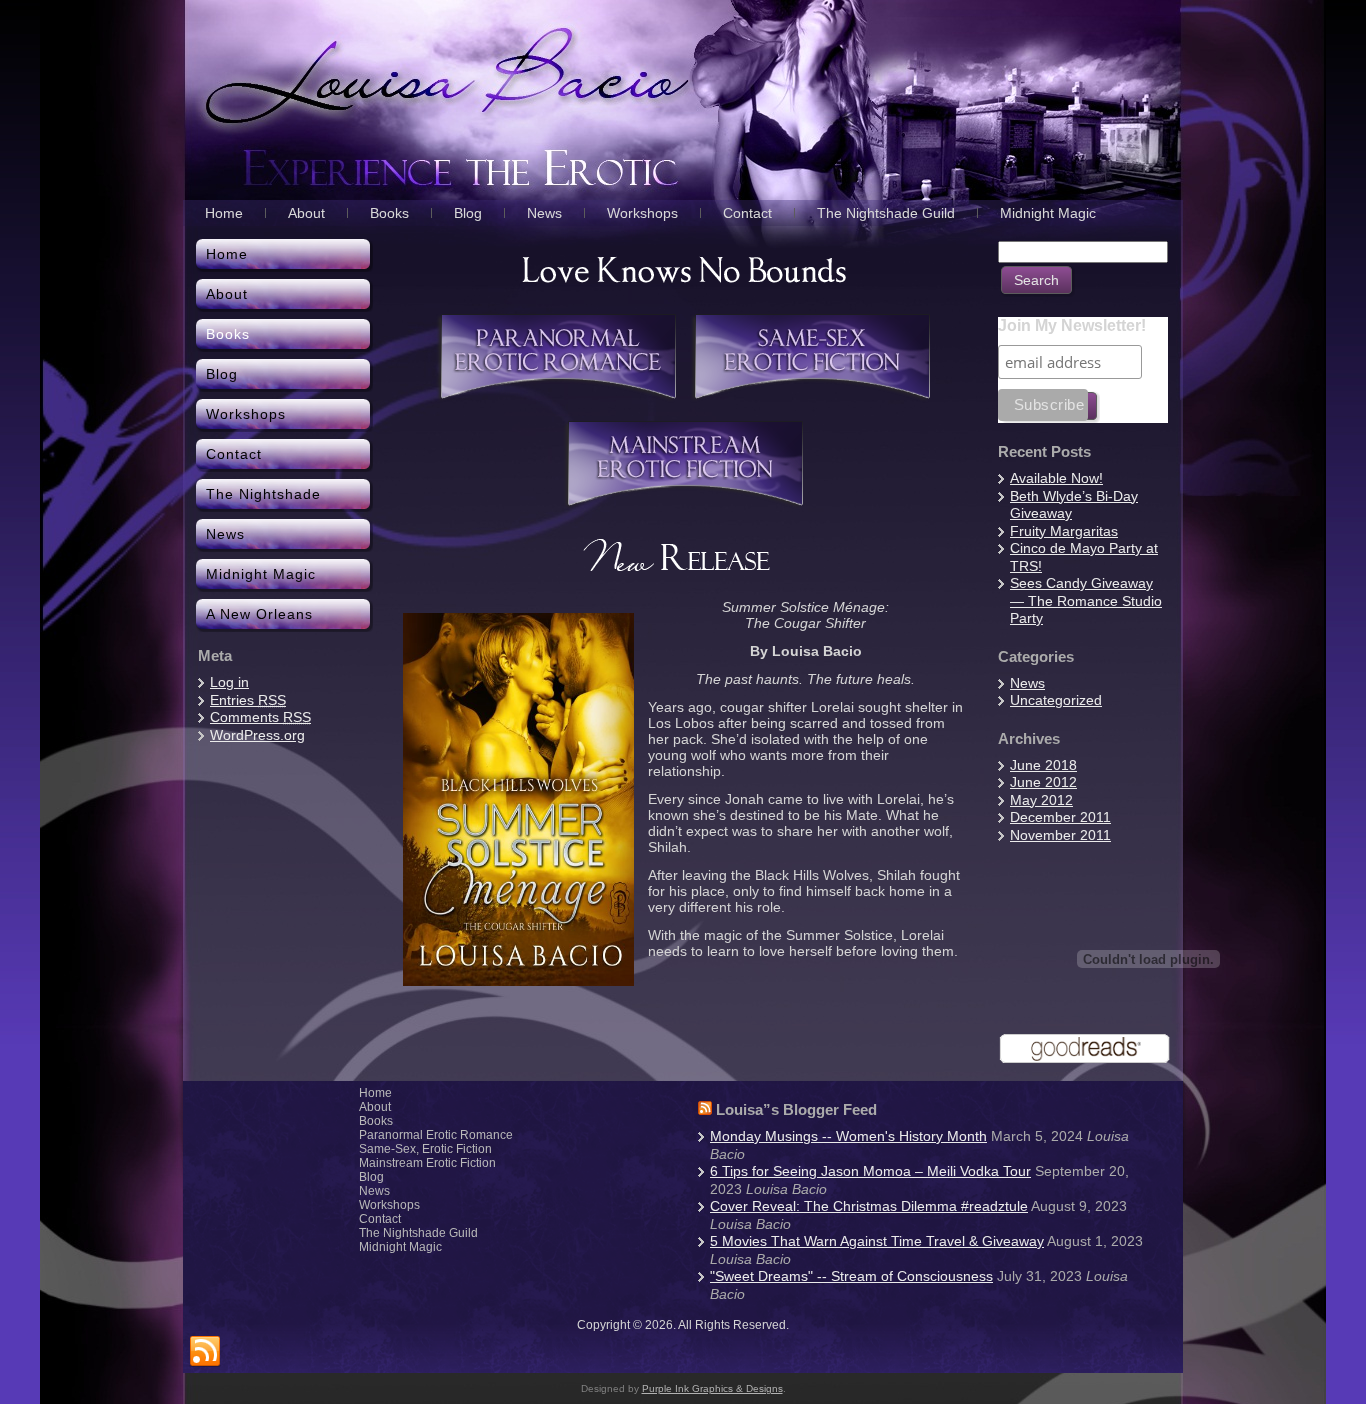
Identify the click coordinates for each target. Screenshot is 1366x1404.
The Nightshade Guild (418, 1233)
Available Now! (1056, 478)
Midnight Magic (400, 1247)
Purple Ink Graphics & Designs (712, 1388)
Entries (248, 700)
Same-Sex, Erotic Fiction (425, 1149)
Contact (380, 1219)
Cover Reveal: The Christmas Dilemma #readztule (869, 1206)
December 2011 (1060, 817)
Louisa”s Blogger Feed (796, 1109)
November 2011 (1060, 835)
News (1027, 683)
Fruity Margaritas (1064, 531)
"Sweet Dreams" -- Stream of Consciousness (851, 1276)
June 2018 (1043, 765)
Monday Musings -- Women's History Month (848, 1136)
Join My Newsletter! (1072, 325)
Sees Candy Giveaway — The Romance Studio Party (1086, 600)
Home (375, 1093)
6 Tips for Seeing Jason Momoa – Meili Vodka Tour (870, 1171)
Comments (260, 717)
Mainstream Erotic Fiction (427, 1163)
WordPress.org (257, 735)
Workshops (389, 1205)
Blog (371, 1177)
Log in (229, 682)
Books (376, 1121)
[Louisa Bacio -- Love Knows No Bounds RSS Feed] (205, 1352)
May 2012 (1041, 800)
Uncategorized (1056, 700)
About (375, 1107)
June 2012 (1043, 782)
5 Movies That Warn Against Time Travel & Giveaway (877, 1241)
